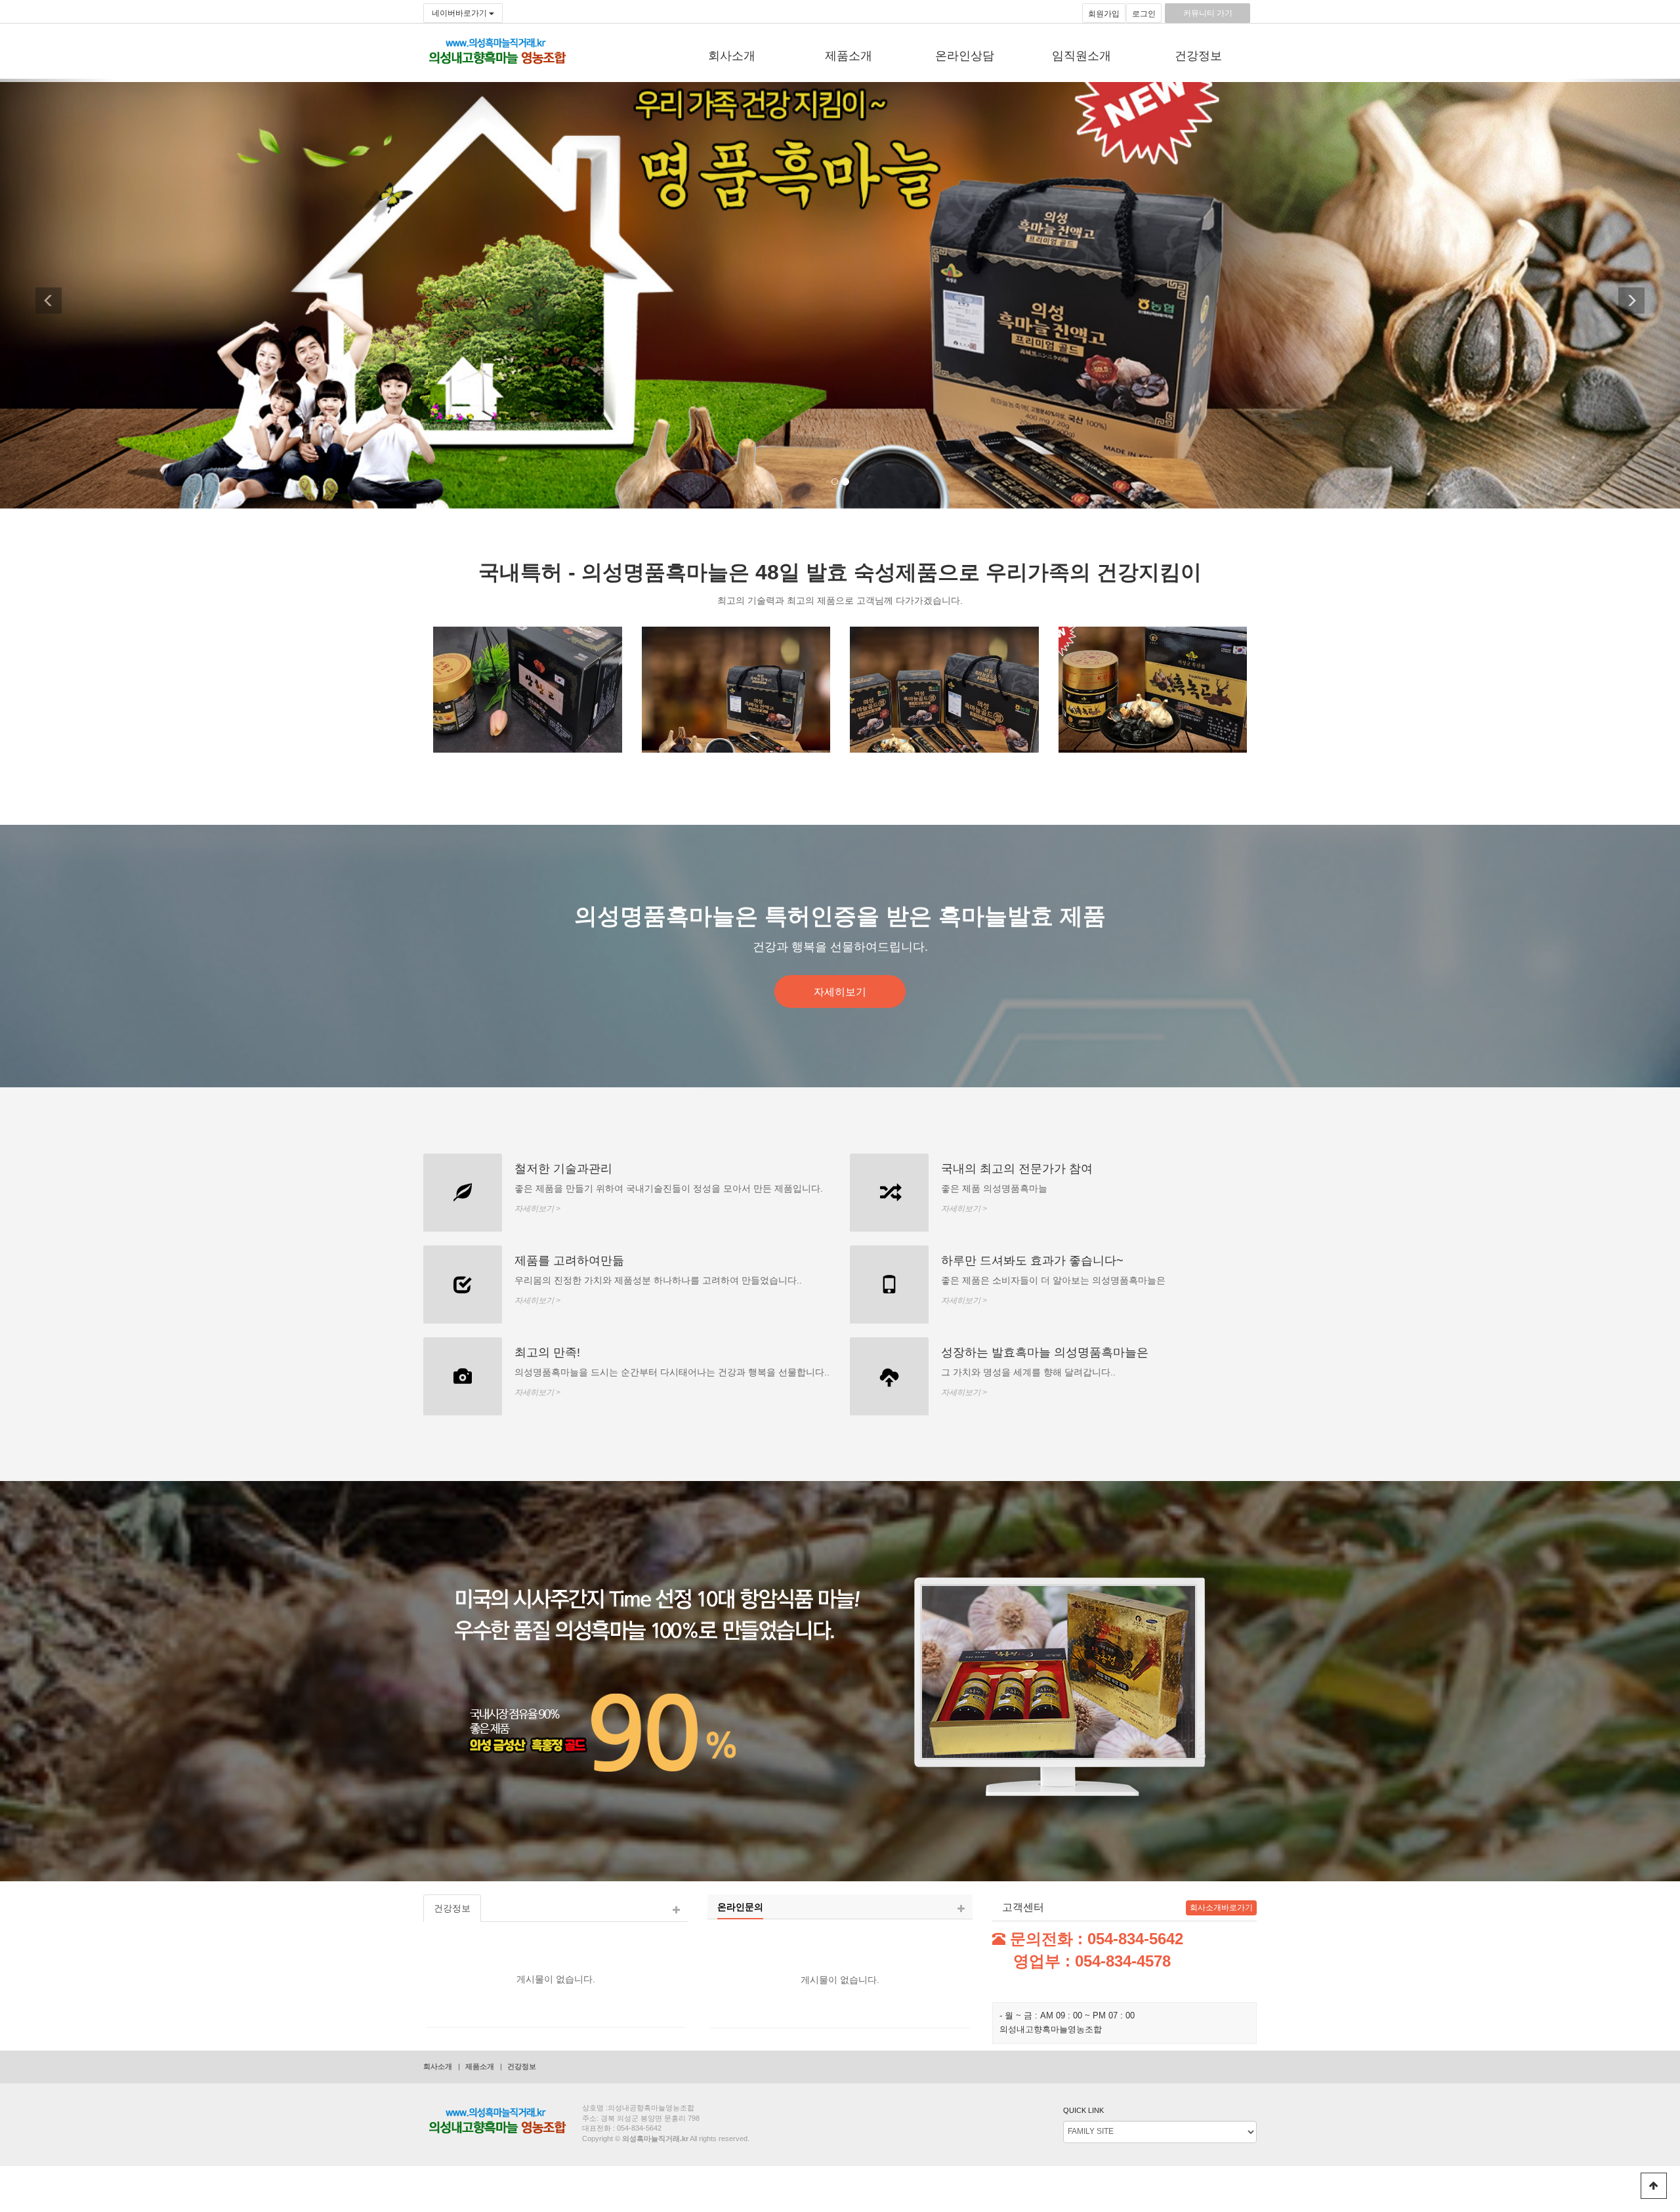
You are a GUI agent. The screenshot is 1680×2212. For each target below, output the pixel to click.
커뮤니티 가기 (1208, 13)
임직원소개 (1081, 56)
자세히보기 (840, 991)
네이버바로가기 (460, 13)
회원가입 (1104, 14)
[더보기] (676, 1910)
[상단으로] (1654, 2186)
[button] (59, 294)
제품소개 (849, 56)
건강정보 (1198, 56)
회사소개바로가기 (1221, 1908)
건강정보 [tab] (452, 1908)
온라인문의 (740, 1907)
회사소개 (732, 56)
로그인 (1144, 14)
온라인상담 (965, 56)
